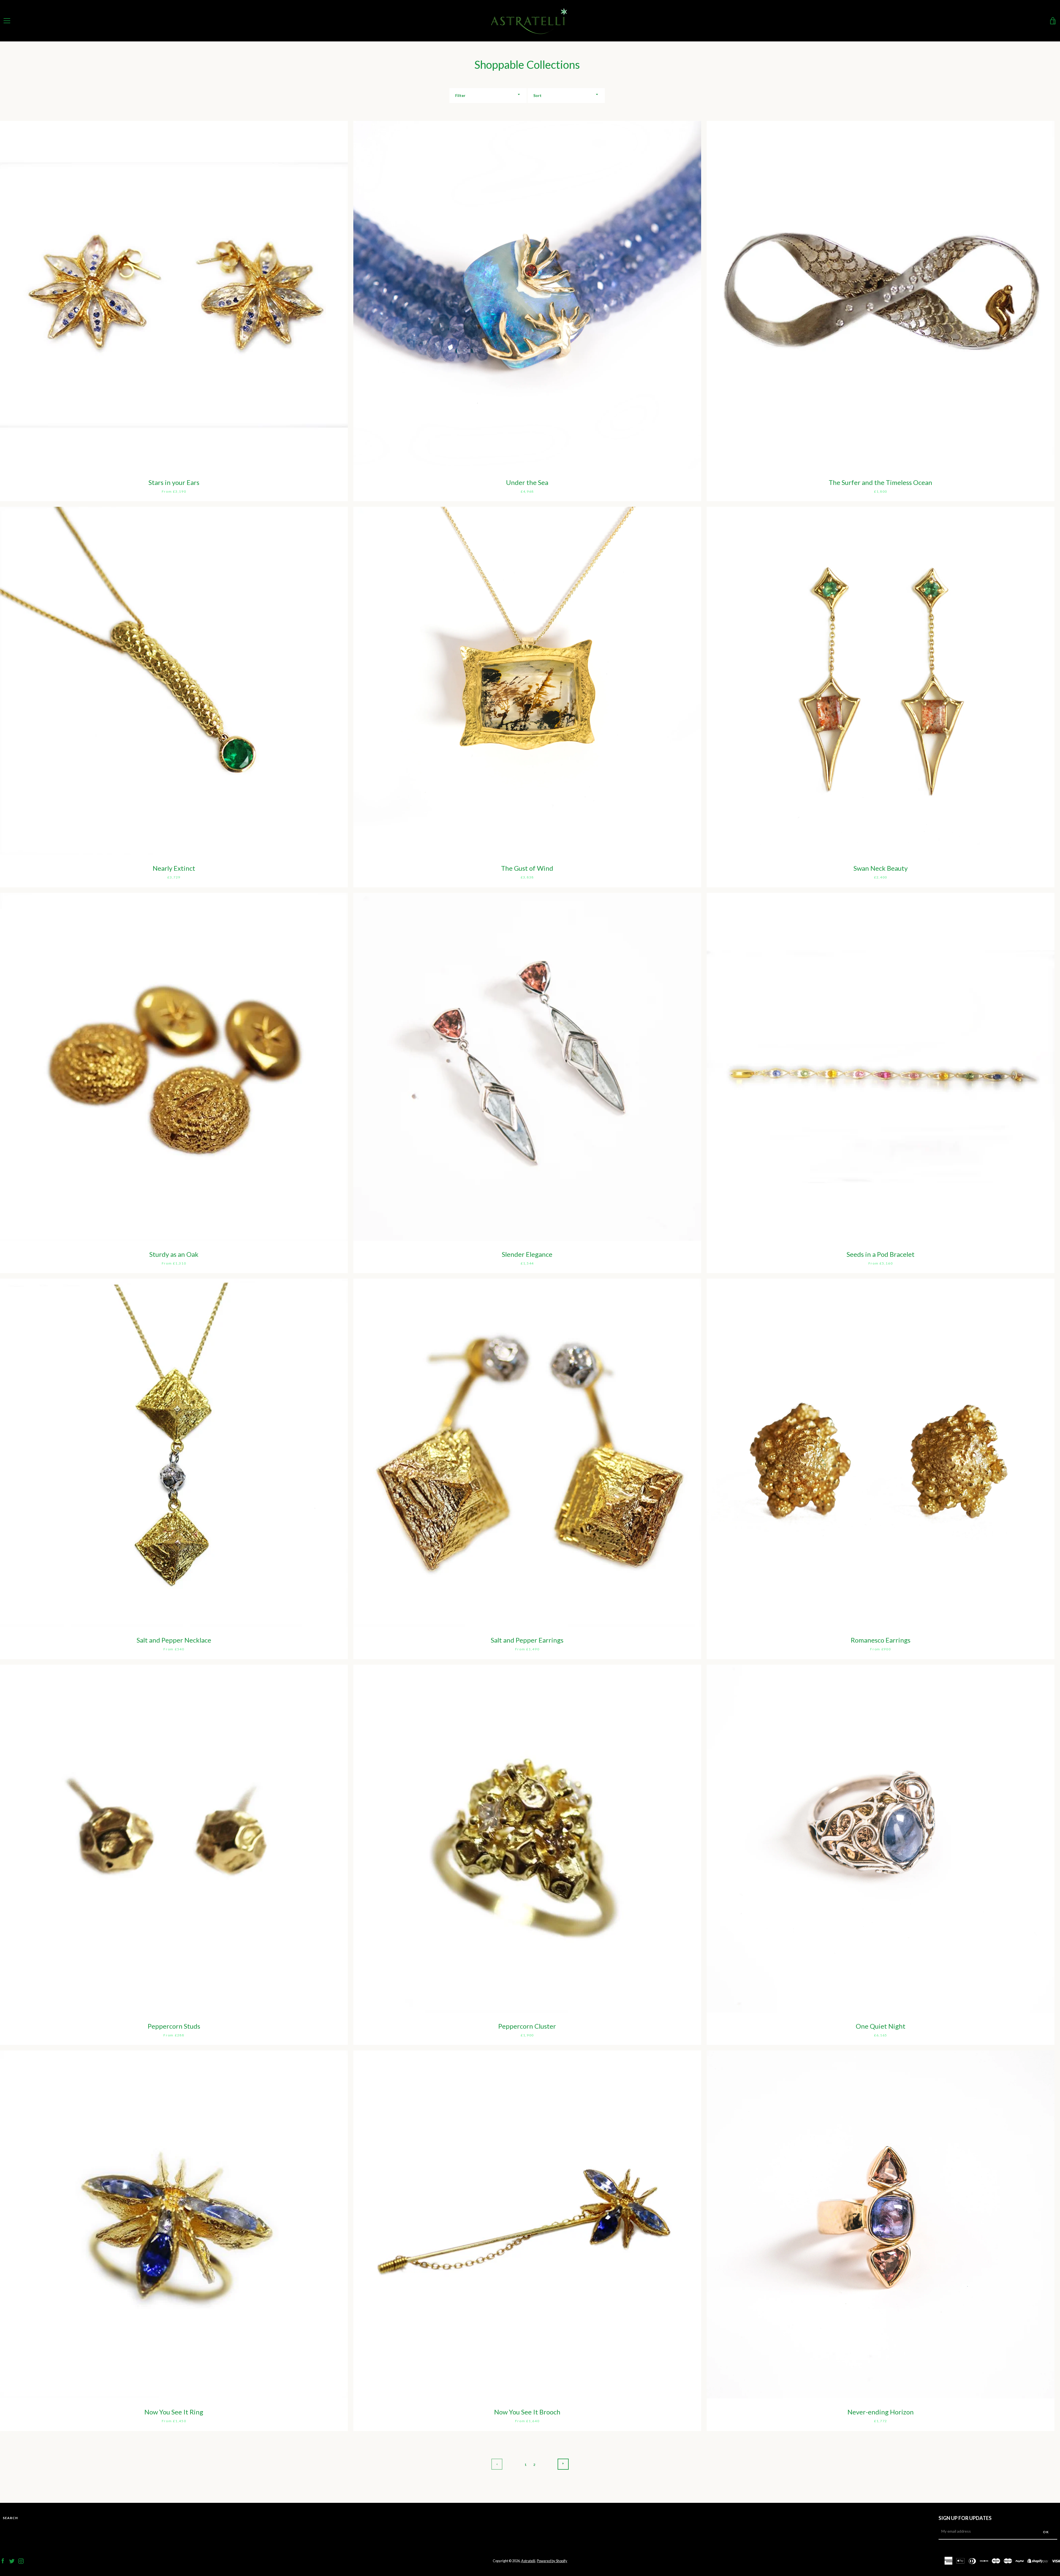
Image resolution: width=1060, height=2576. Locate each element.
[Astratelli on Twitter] (12, 2560)
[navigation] (7, 21)
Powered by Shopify (552, 2561)
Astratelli (528, 2561)
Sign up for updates (965, 2518)
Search (10, 2518)
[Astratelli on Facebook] (3, 2560)
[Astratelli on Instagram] (21, 2560)
